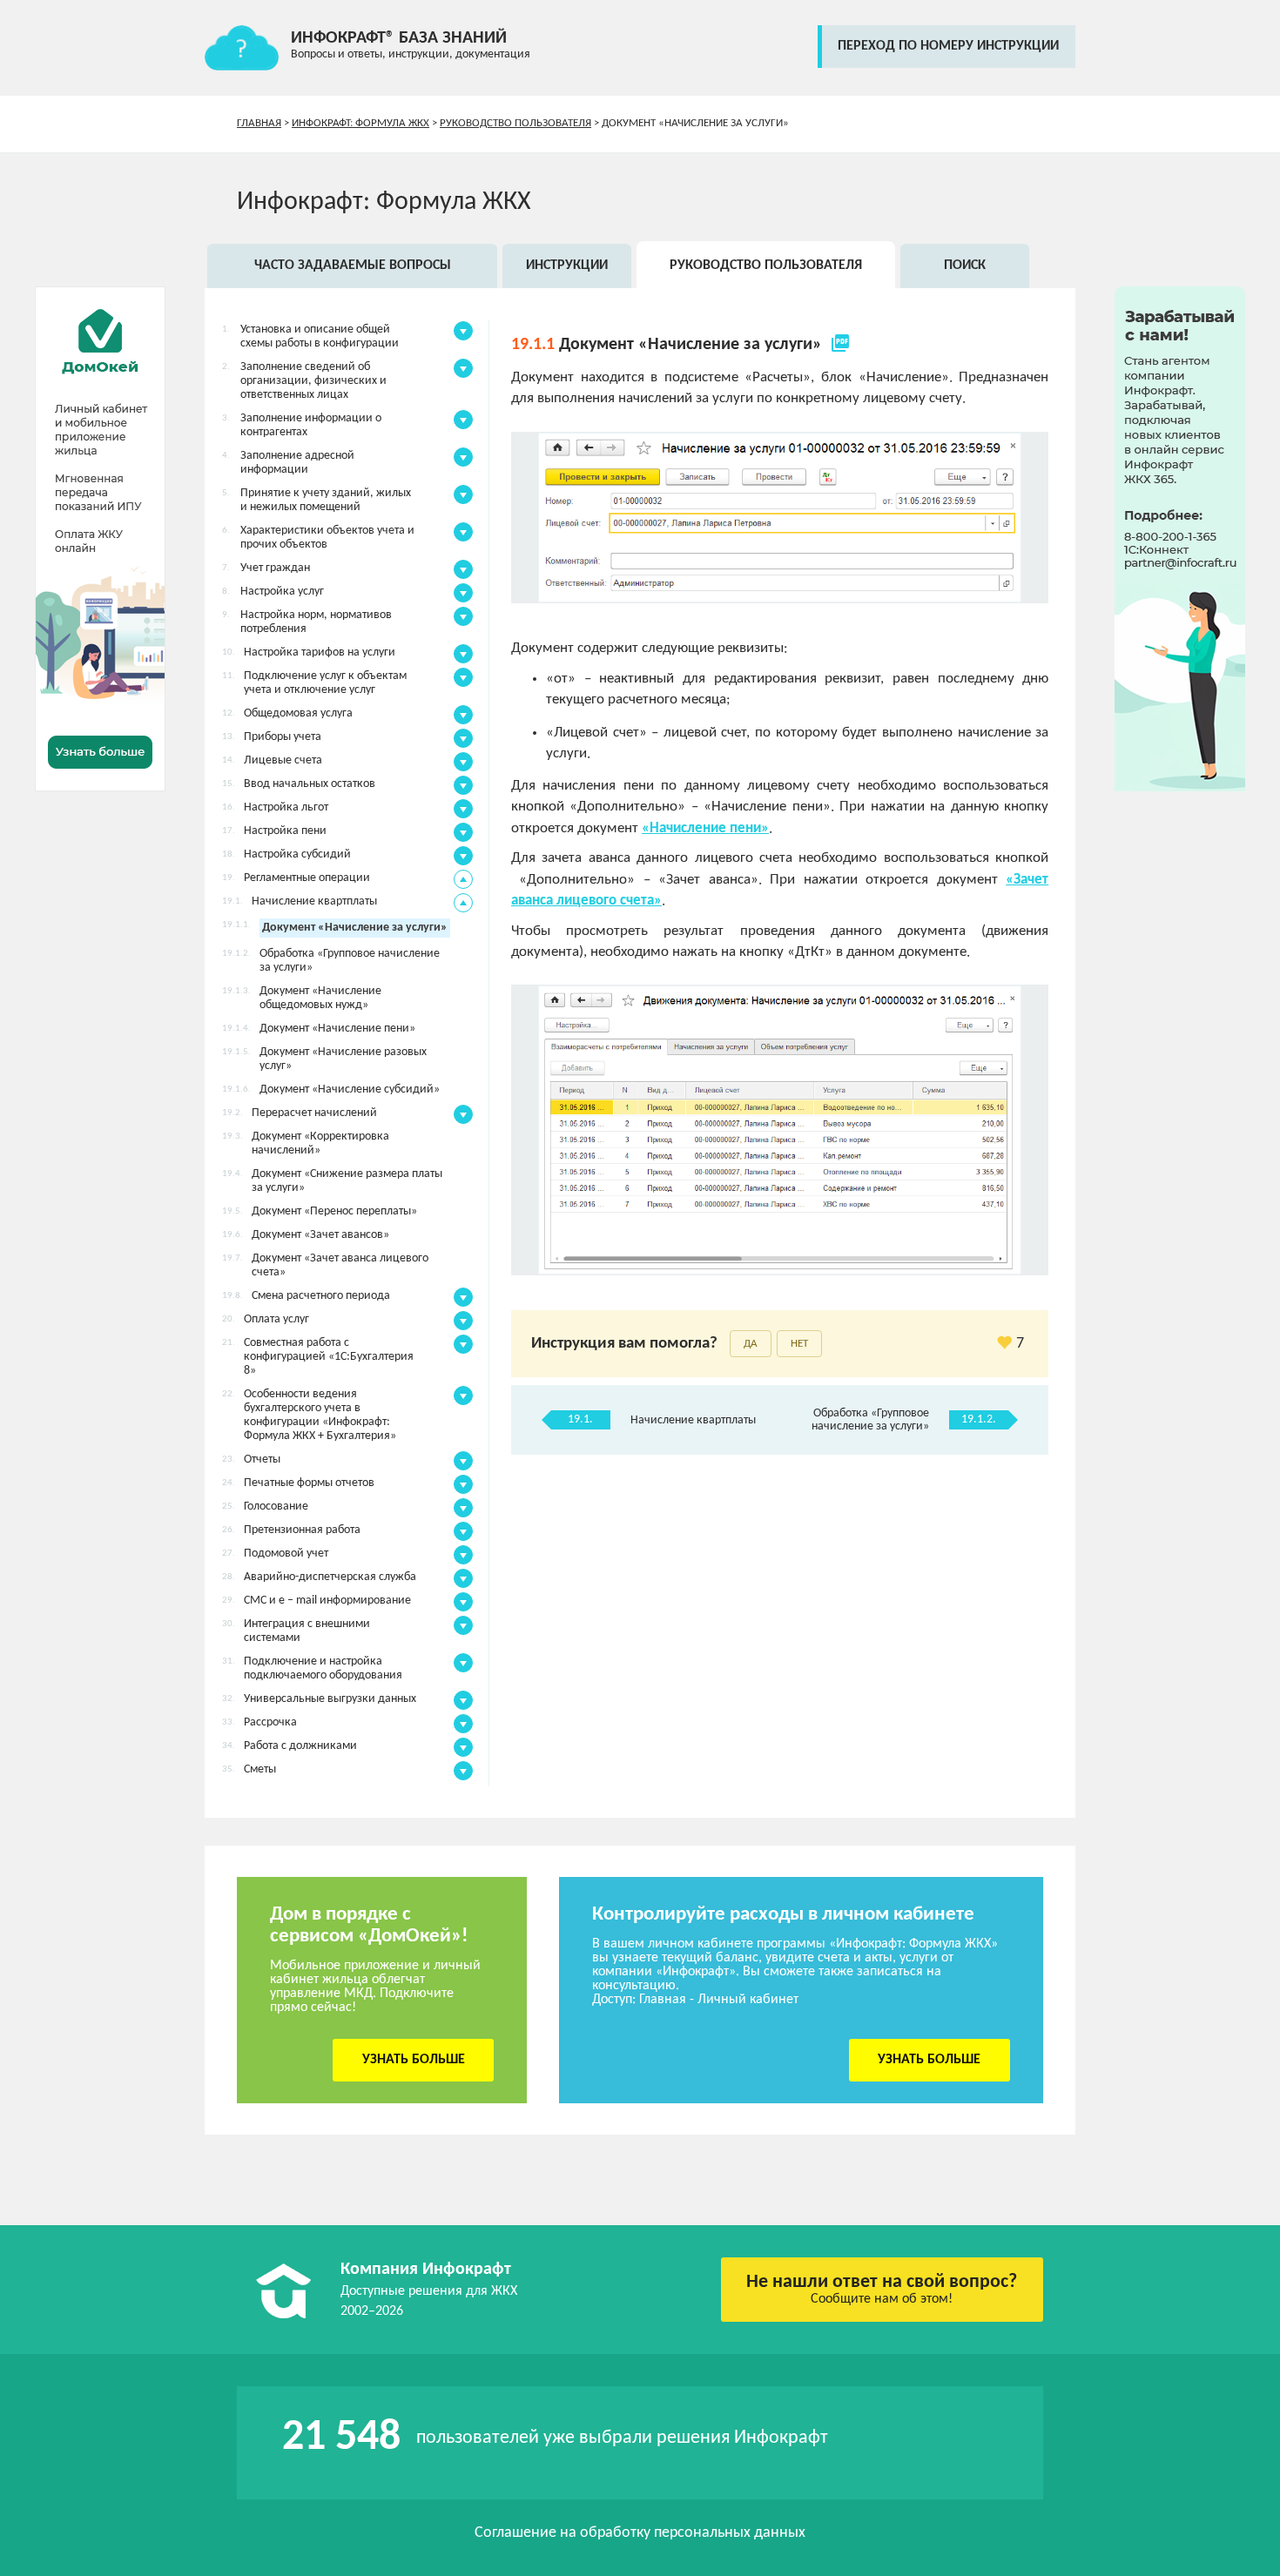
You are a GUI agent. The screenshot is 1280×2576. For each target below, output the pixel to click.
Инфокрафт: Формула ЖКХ (360, 123)
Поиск (965, 266)
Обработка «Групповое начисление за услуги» (870, 1420)
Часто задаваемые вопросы (353, 266)
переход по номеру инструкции (948, 46)
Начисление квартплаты (693, 1420)
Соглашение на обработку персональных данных (640, 2533)
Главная (259, 123)
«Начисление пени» (705, 828)
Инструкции (567, 266)
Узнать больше (414, 2060)
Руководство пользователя (515, 123)
